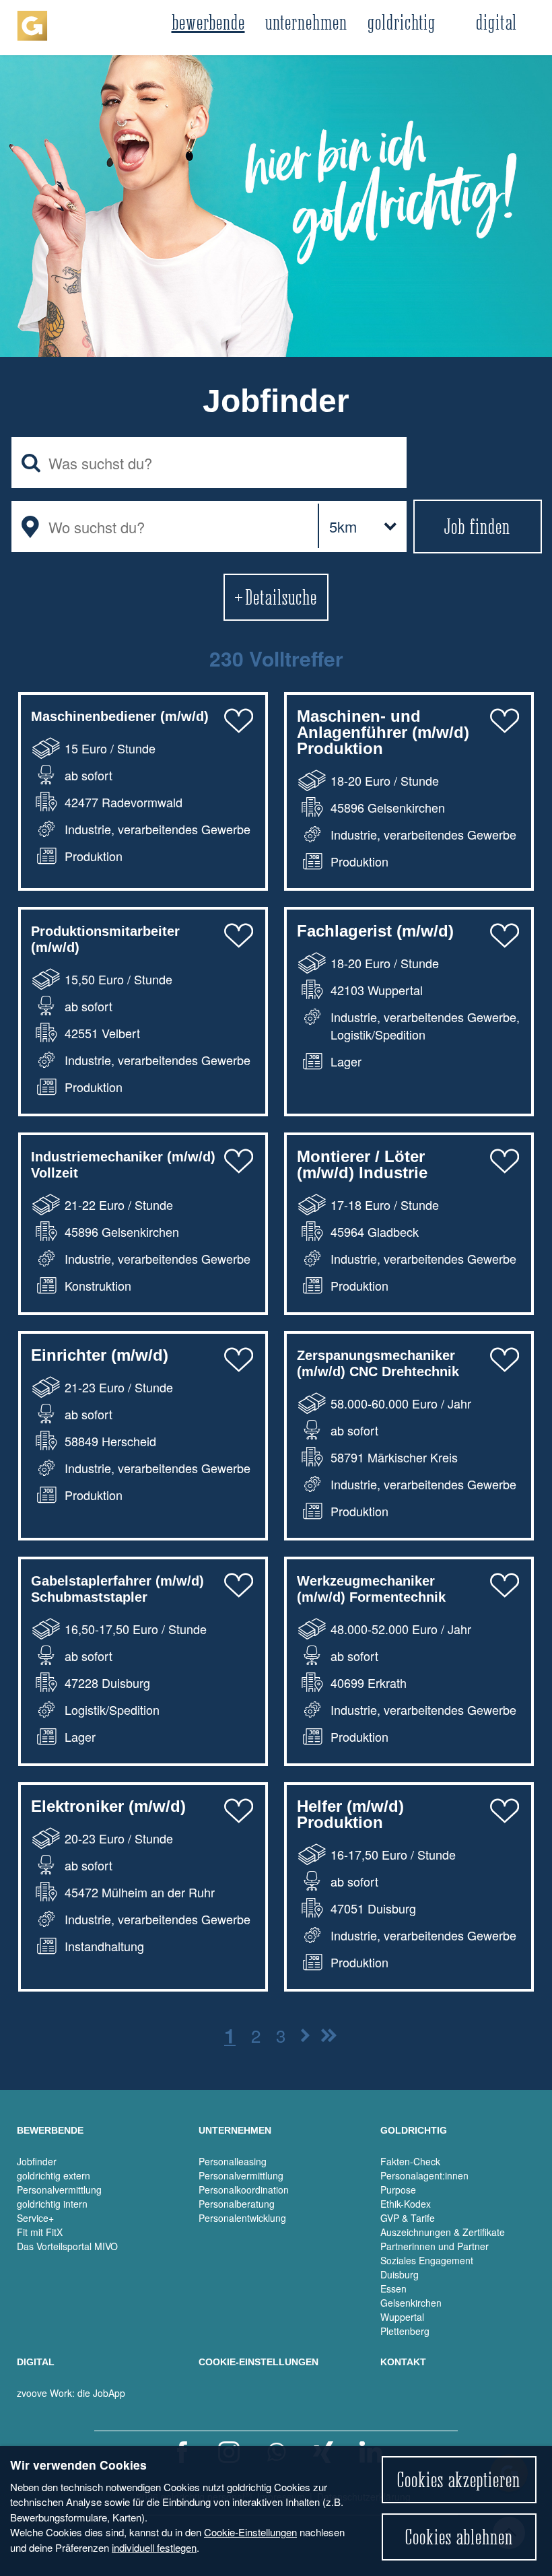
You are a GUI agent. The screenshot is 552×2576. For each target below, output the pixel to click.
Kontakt (403, 2362)
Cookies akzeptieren (459, 2480)
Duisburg (400, 2274)
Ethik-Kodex (406, 2204)
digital (496, 22)
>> (305, 2035)
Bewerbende (208, 22)
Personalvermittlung (59, 2190)
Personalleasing (233, 2161)
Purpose (398, 2190)
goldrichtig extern (54, 2175)
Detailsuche (281, 597)
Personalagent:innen (424, 2175)
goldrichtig (402, 22)
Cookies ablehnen (459, 2537)
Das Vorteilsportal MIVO (67, 2246)
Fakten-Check (410, 2161)
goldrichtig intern (52, 2204)
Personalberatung (237, 2204)
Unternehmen (306, 22)
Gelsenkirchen (411, 2303)
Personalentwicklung (242, 2218)
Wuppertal (402, 2317)
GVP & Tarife (408, 2218)
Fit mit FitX (40, 2232)
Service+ (35, 2218)
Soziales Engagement (427, 2260)
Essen (393, 2289)
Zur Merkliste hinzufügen (238, 720)
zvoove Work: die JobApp (71, 2393)
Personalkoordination (244, 2190)
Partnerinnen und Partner (435, 2246)
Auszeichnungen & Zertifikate (443, 2232)
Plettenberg (405, 2331)
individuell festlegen (154, 2547)
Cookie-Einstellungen (250, 2532)
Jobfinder (37, 2161)
